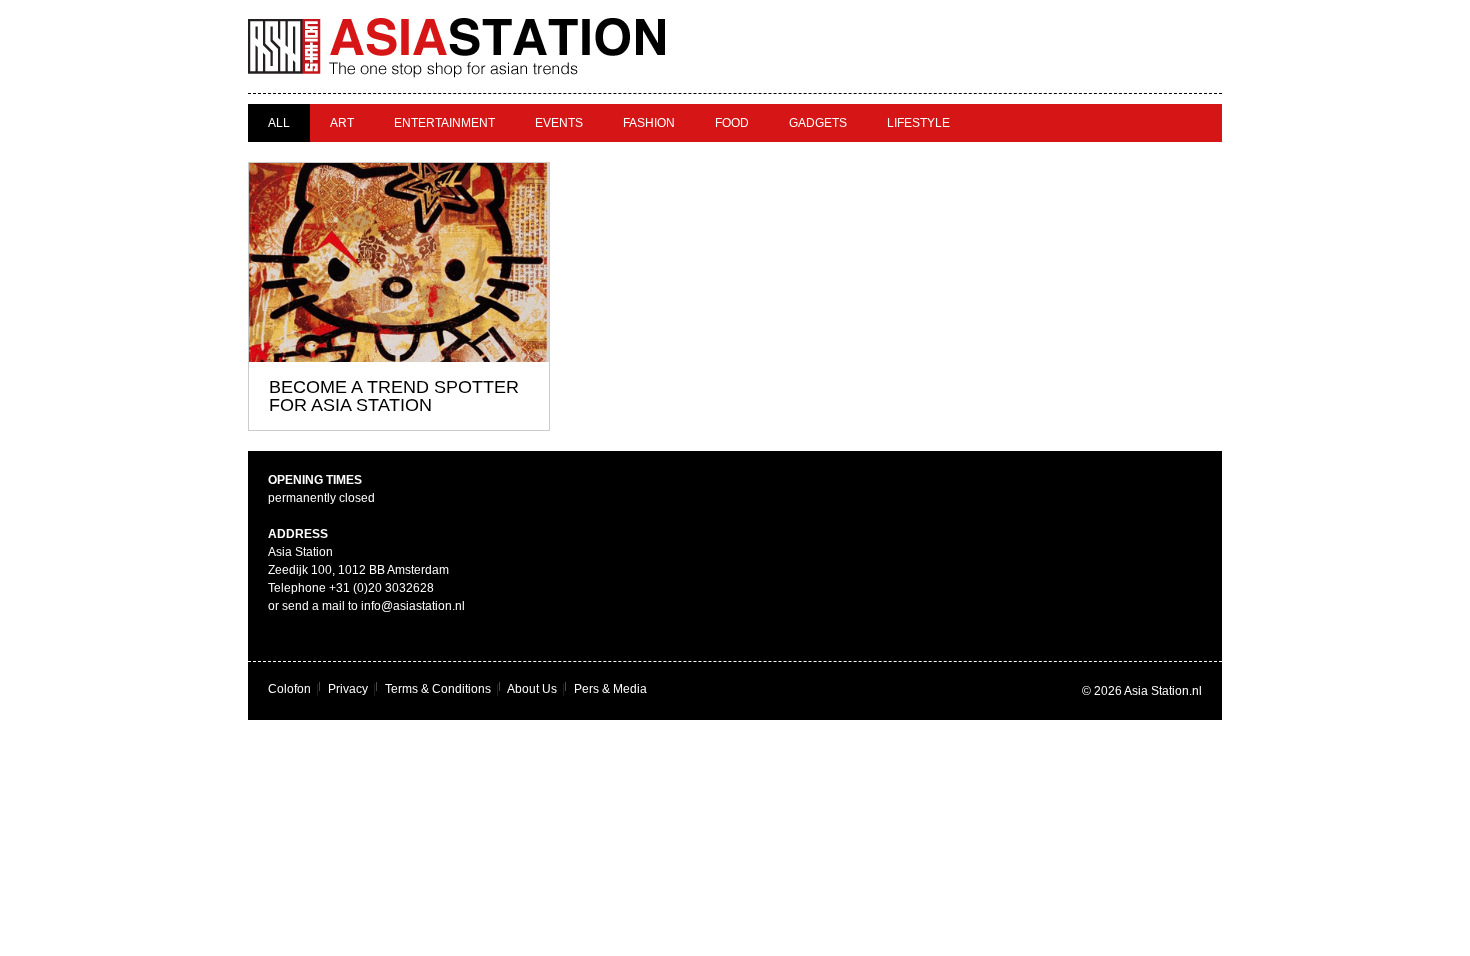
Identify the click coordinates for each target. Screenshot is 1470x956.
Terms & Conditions (438, 689)
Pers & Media (610, 689)
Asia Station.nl (1163, 691)
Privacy (348, 689)
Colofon (289, 689)
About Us (532, 689)
